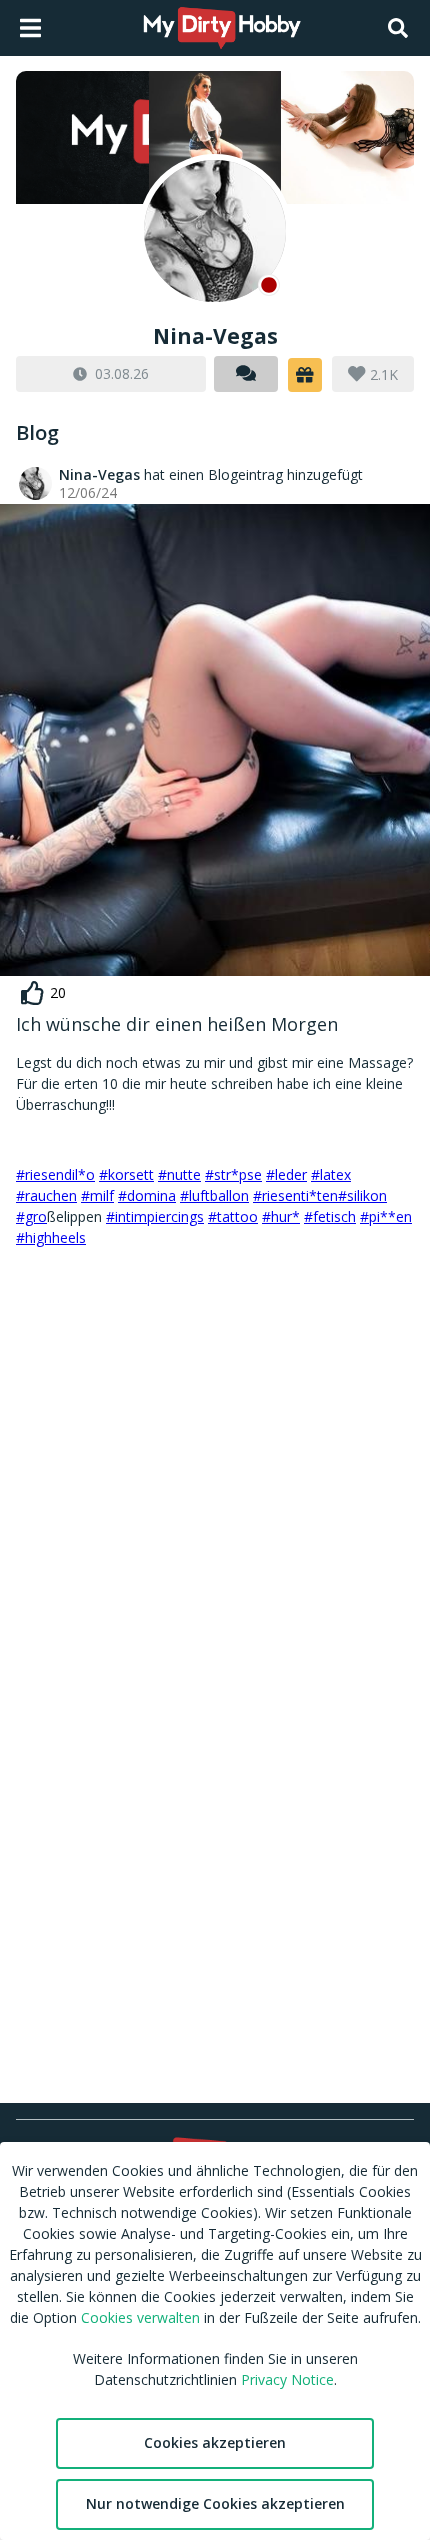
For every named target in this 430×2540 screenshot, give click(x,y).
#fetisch (330, 1216)
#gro (31, 1216)
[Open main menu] (30, 28)
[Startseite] (223, 28)
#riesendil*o (55, 1174)
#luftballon (214, 1195)
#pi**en (386, 1216)
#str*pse (233, 1174)
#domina (147, 1195)
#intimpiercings (155, 1216)
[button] (305, 375)
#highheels (51, 1237)
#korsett (126, 1174)
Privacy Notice (287, 2379)
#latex (331, 1174)
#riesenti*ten (295, 1195)
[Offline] (215, 231)
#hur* (281, 1216)
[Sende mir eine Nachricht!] (246, 374)
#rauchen (46, 1195)
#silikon (362, 1195)
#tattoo (233, 1216)
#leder (286, 1174)
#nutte (179, 1174)
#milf (97, 1195)
